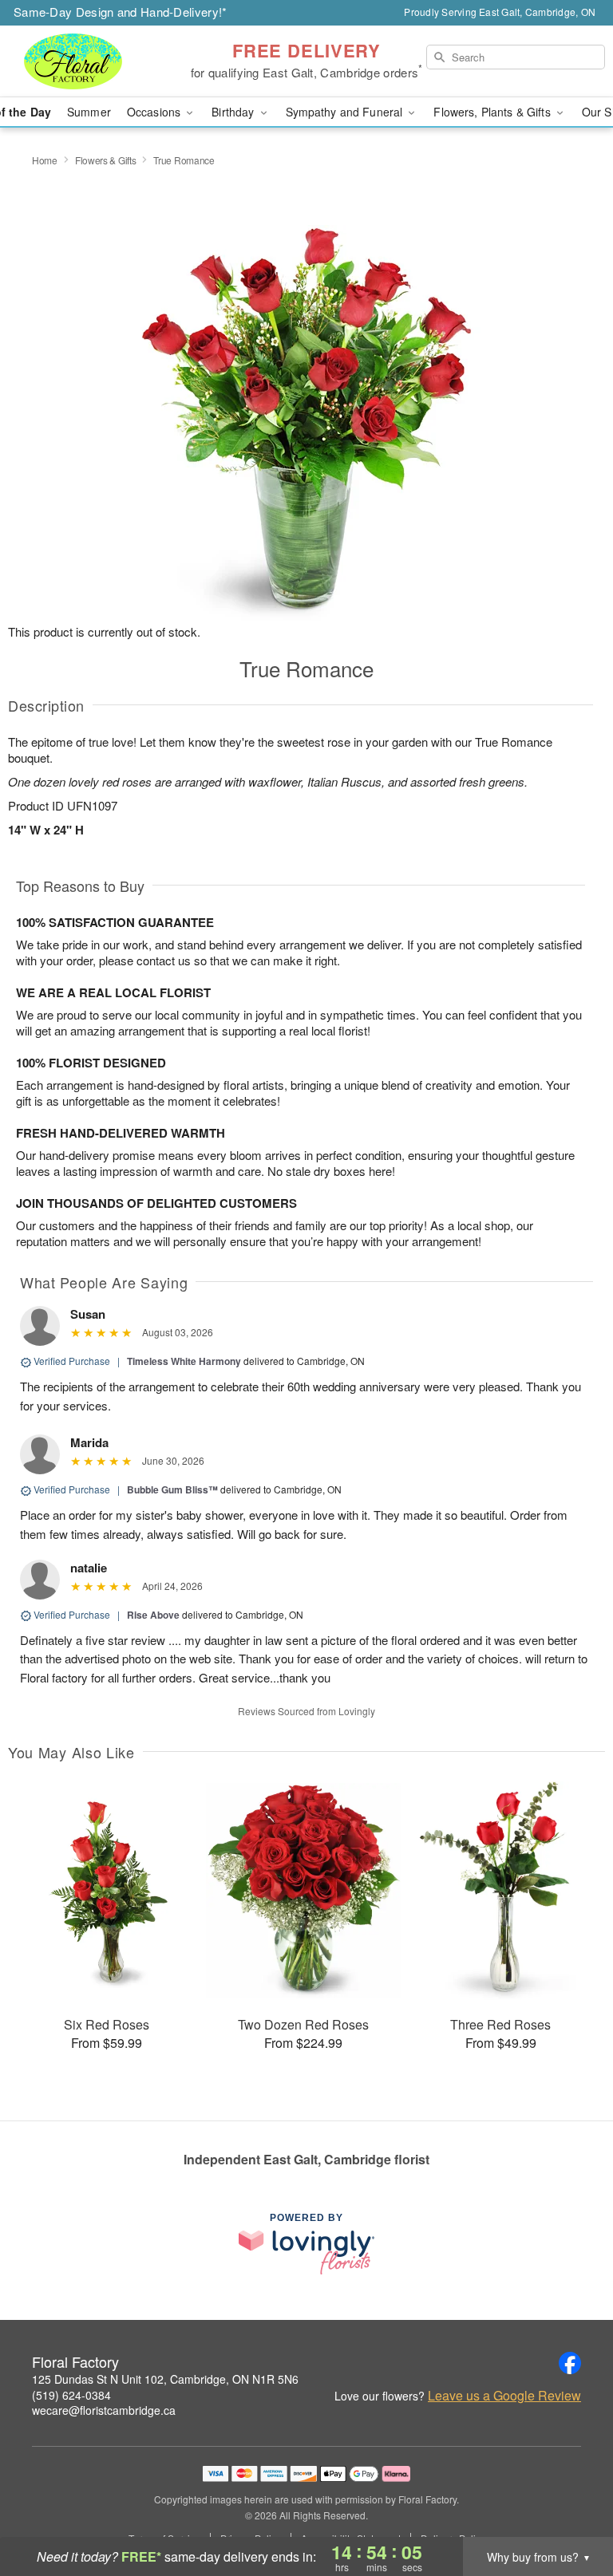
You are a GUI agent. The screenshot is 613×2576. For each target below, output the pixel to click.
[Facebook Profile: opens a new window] (570, 2363)
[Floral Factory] (105, 61)
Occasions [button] (155, 112)
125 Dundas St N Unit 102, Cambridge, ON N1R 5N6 (165, 2379)
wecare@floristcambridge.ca (104, 2410)
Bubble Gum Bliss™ (172, 1489)
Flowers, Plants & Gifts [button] (493, 112)
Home (45, 160)
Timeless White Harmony (184, 1361)
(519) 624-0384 (71, 2395)
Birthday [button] (234, 112)
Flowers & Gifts (106, 160)
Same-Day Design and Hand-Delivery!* (121, 12)
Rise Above (153, 1615)
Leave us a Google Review (504, 2396)
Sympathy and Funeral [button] (346, 112)
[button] (571, 2508)
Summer (89, 112)
